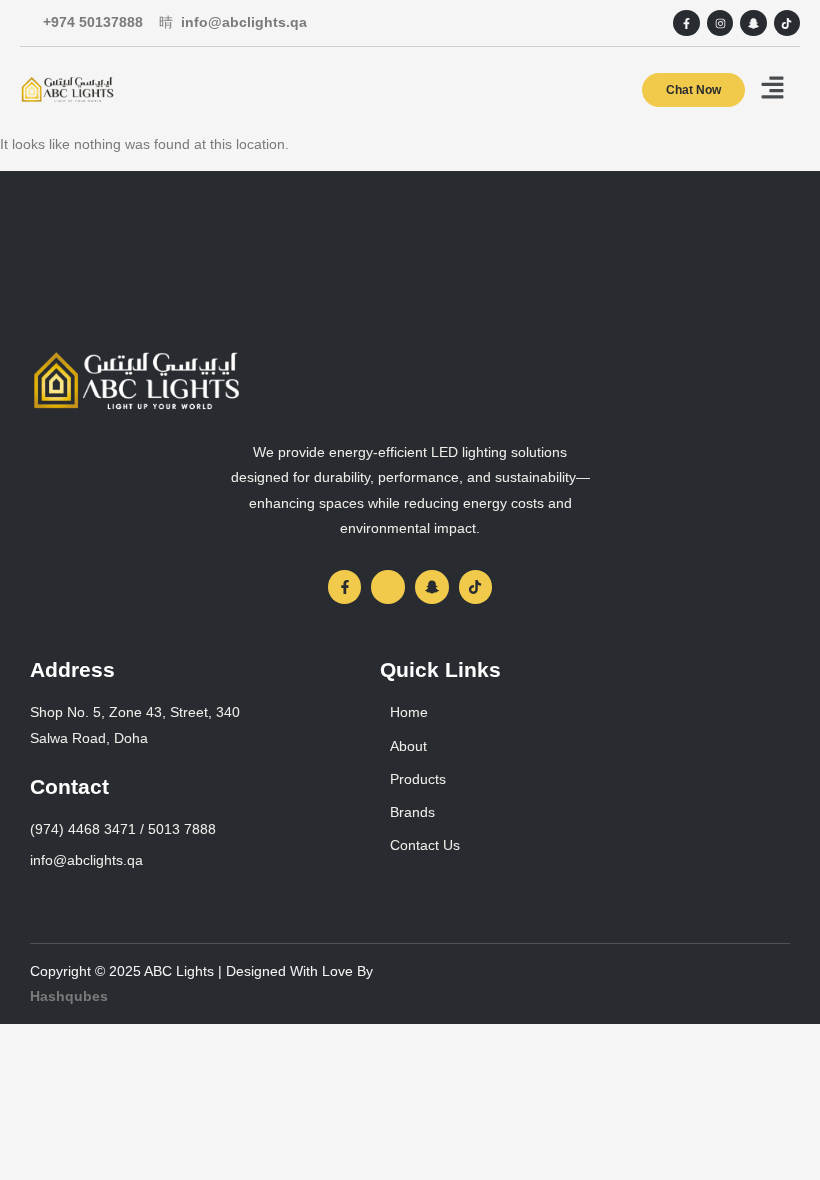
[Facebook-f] (686, 23)
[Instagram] (720, 23)
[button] (773, 89)
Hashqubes (69, 996)
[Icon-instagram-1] (388, 587)
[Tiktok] (787, 23)
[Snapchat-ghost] (753, 23)
